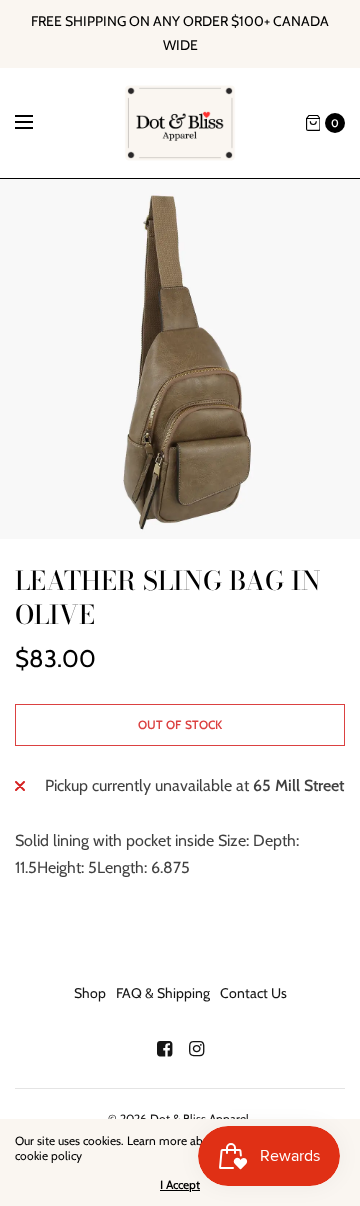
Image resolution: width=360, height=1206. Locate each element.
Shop (90, 993)
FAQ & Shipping (163, 993)
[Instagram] (196, 1049)
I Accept (180, 1185)
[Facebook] (164, 1049)
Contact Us (253, 993)
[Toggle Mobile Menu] (37, 123)
